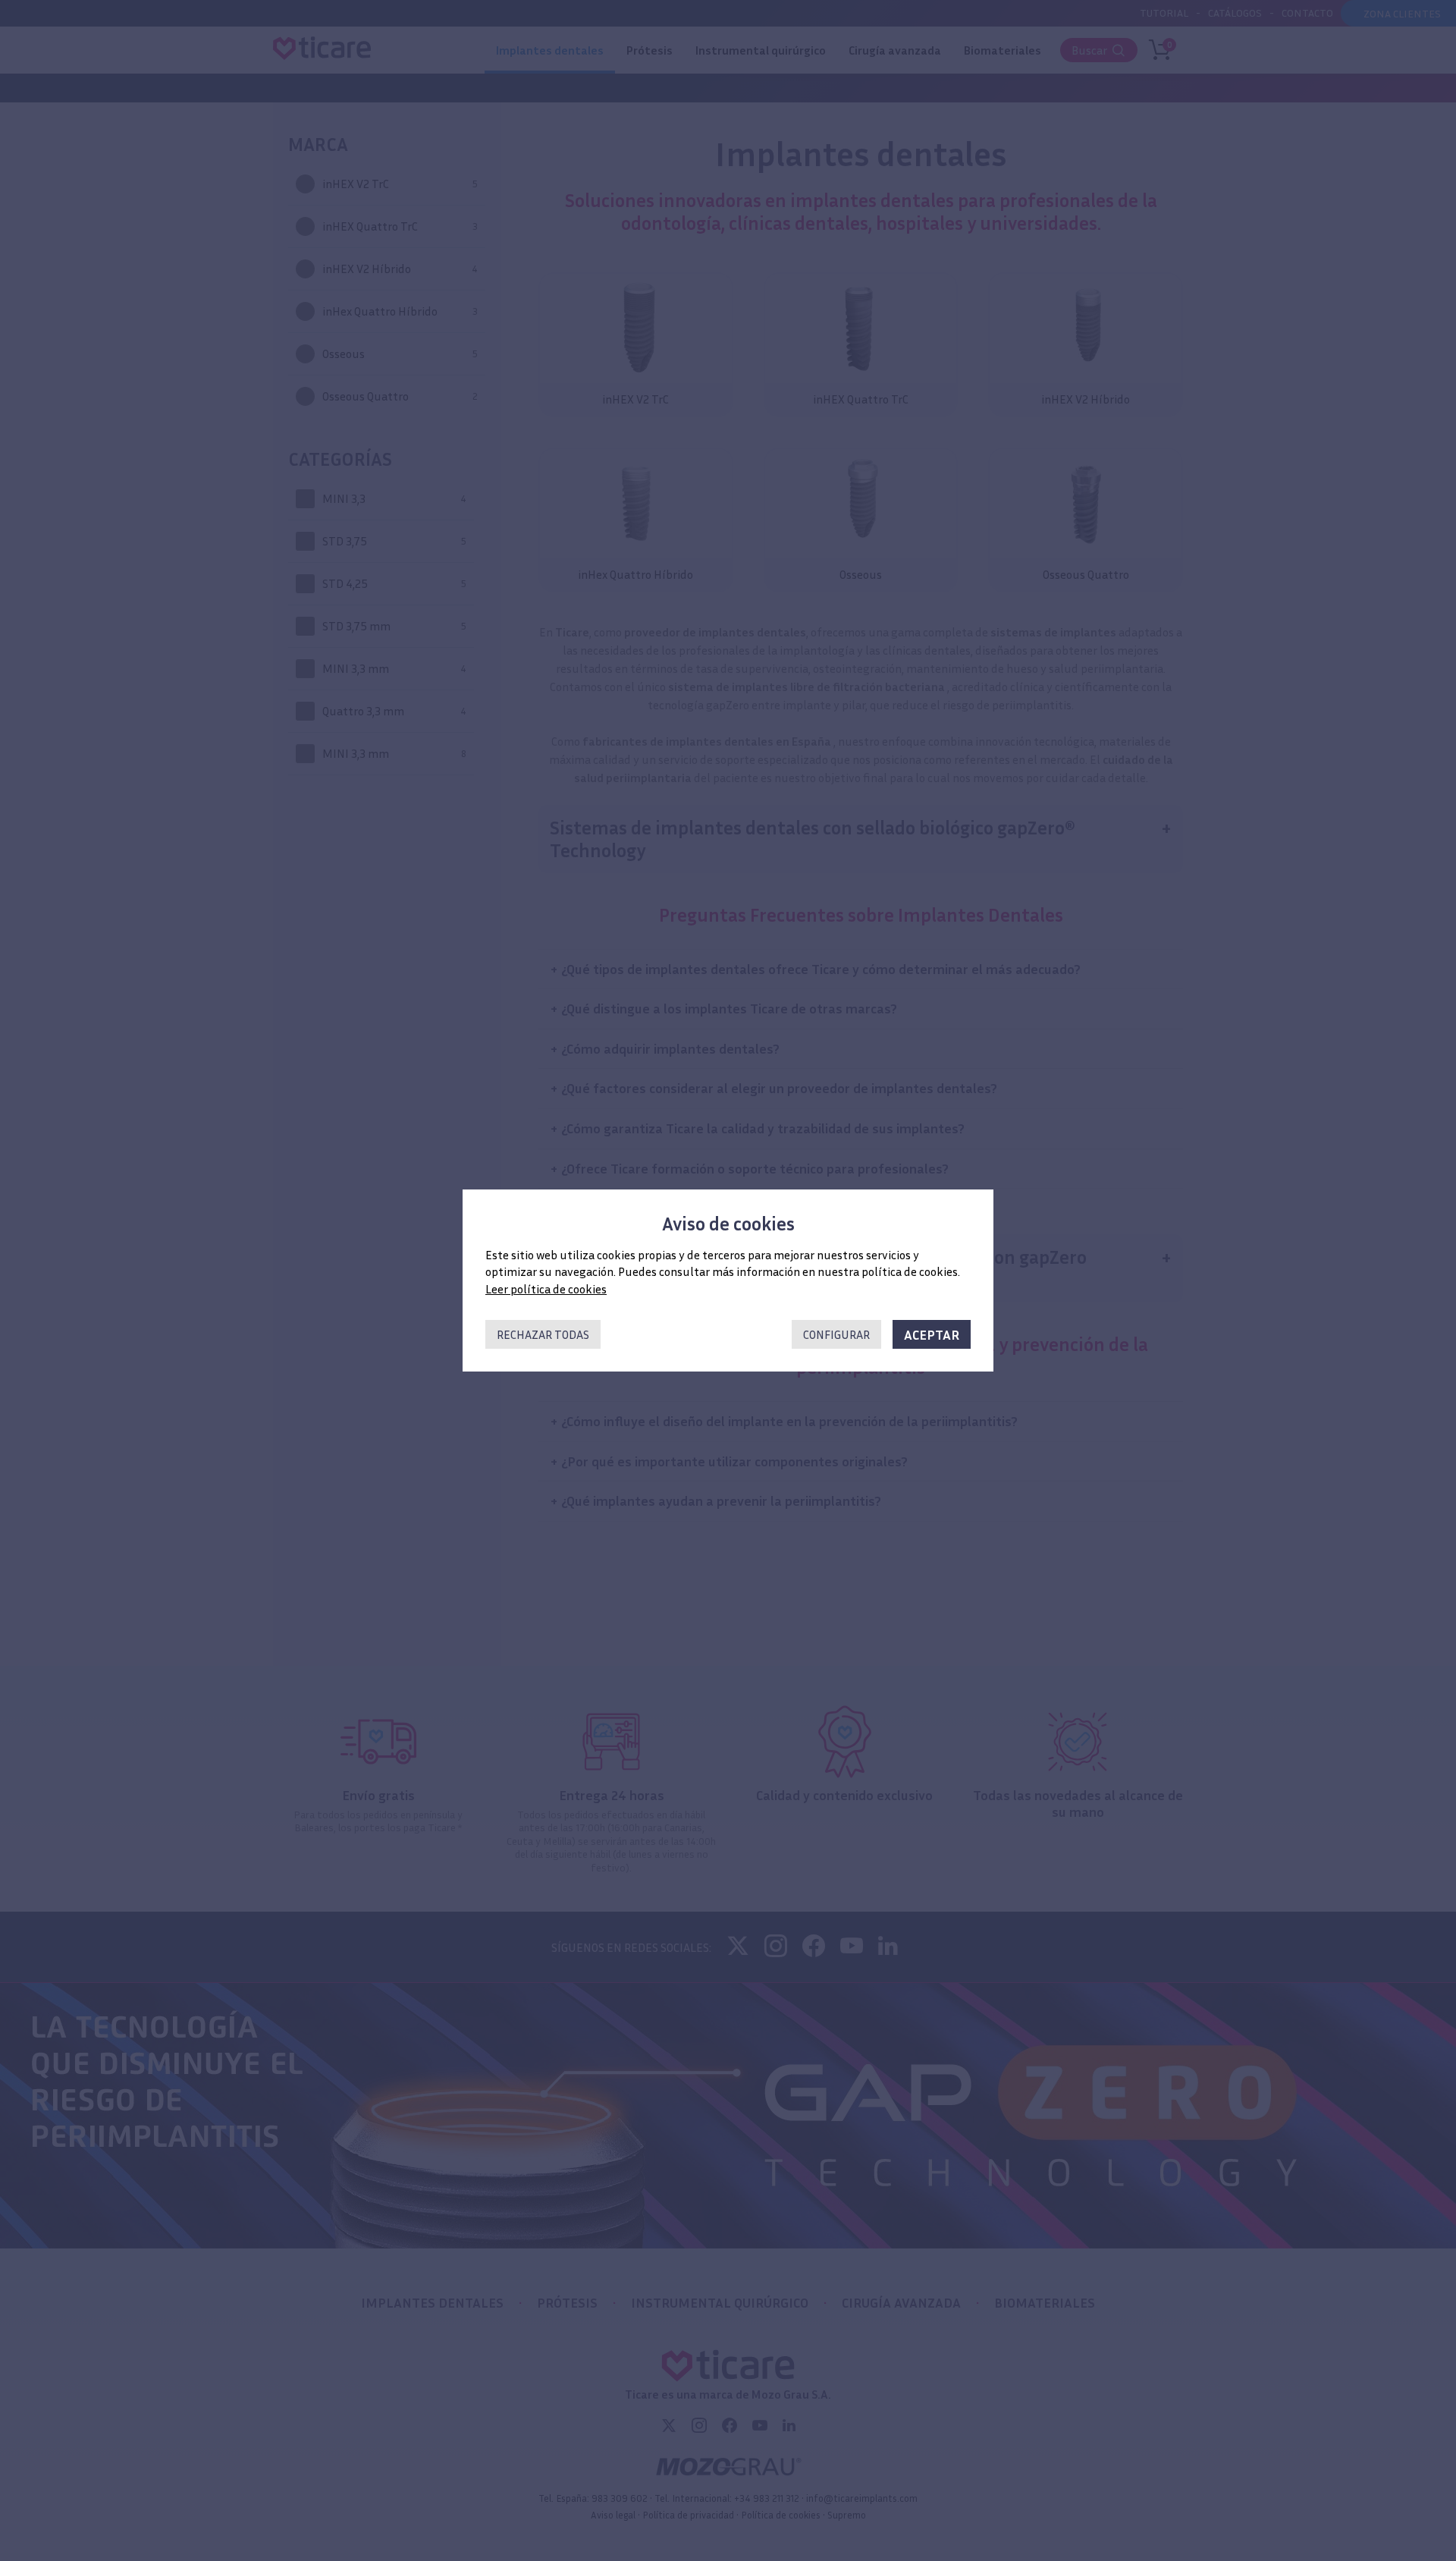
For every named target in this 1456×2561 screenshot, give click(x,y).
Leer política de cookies (546, 1289)
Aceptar (932, 1334)
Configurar (836, 1334)
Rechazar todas (543, 1334)
